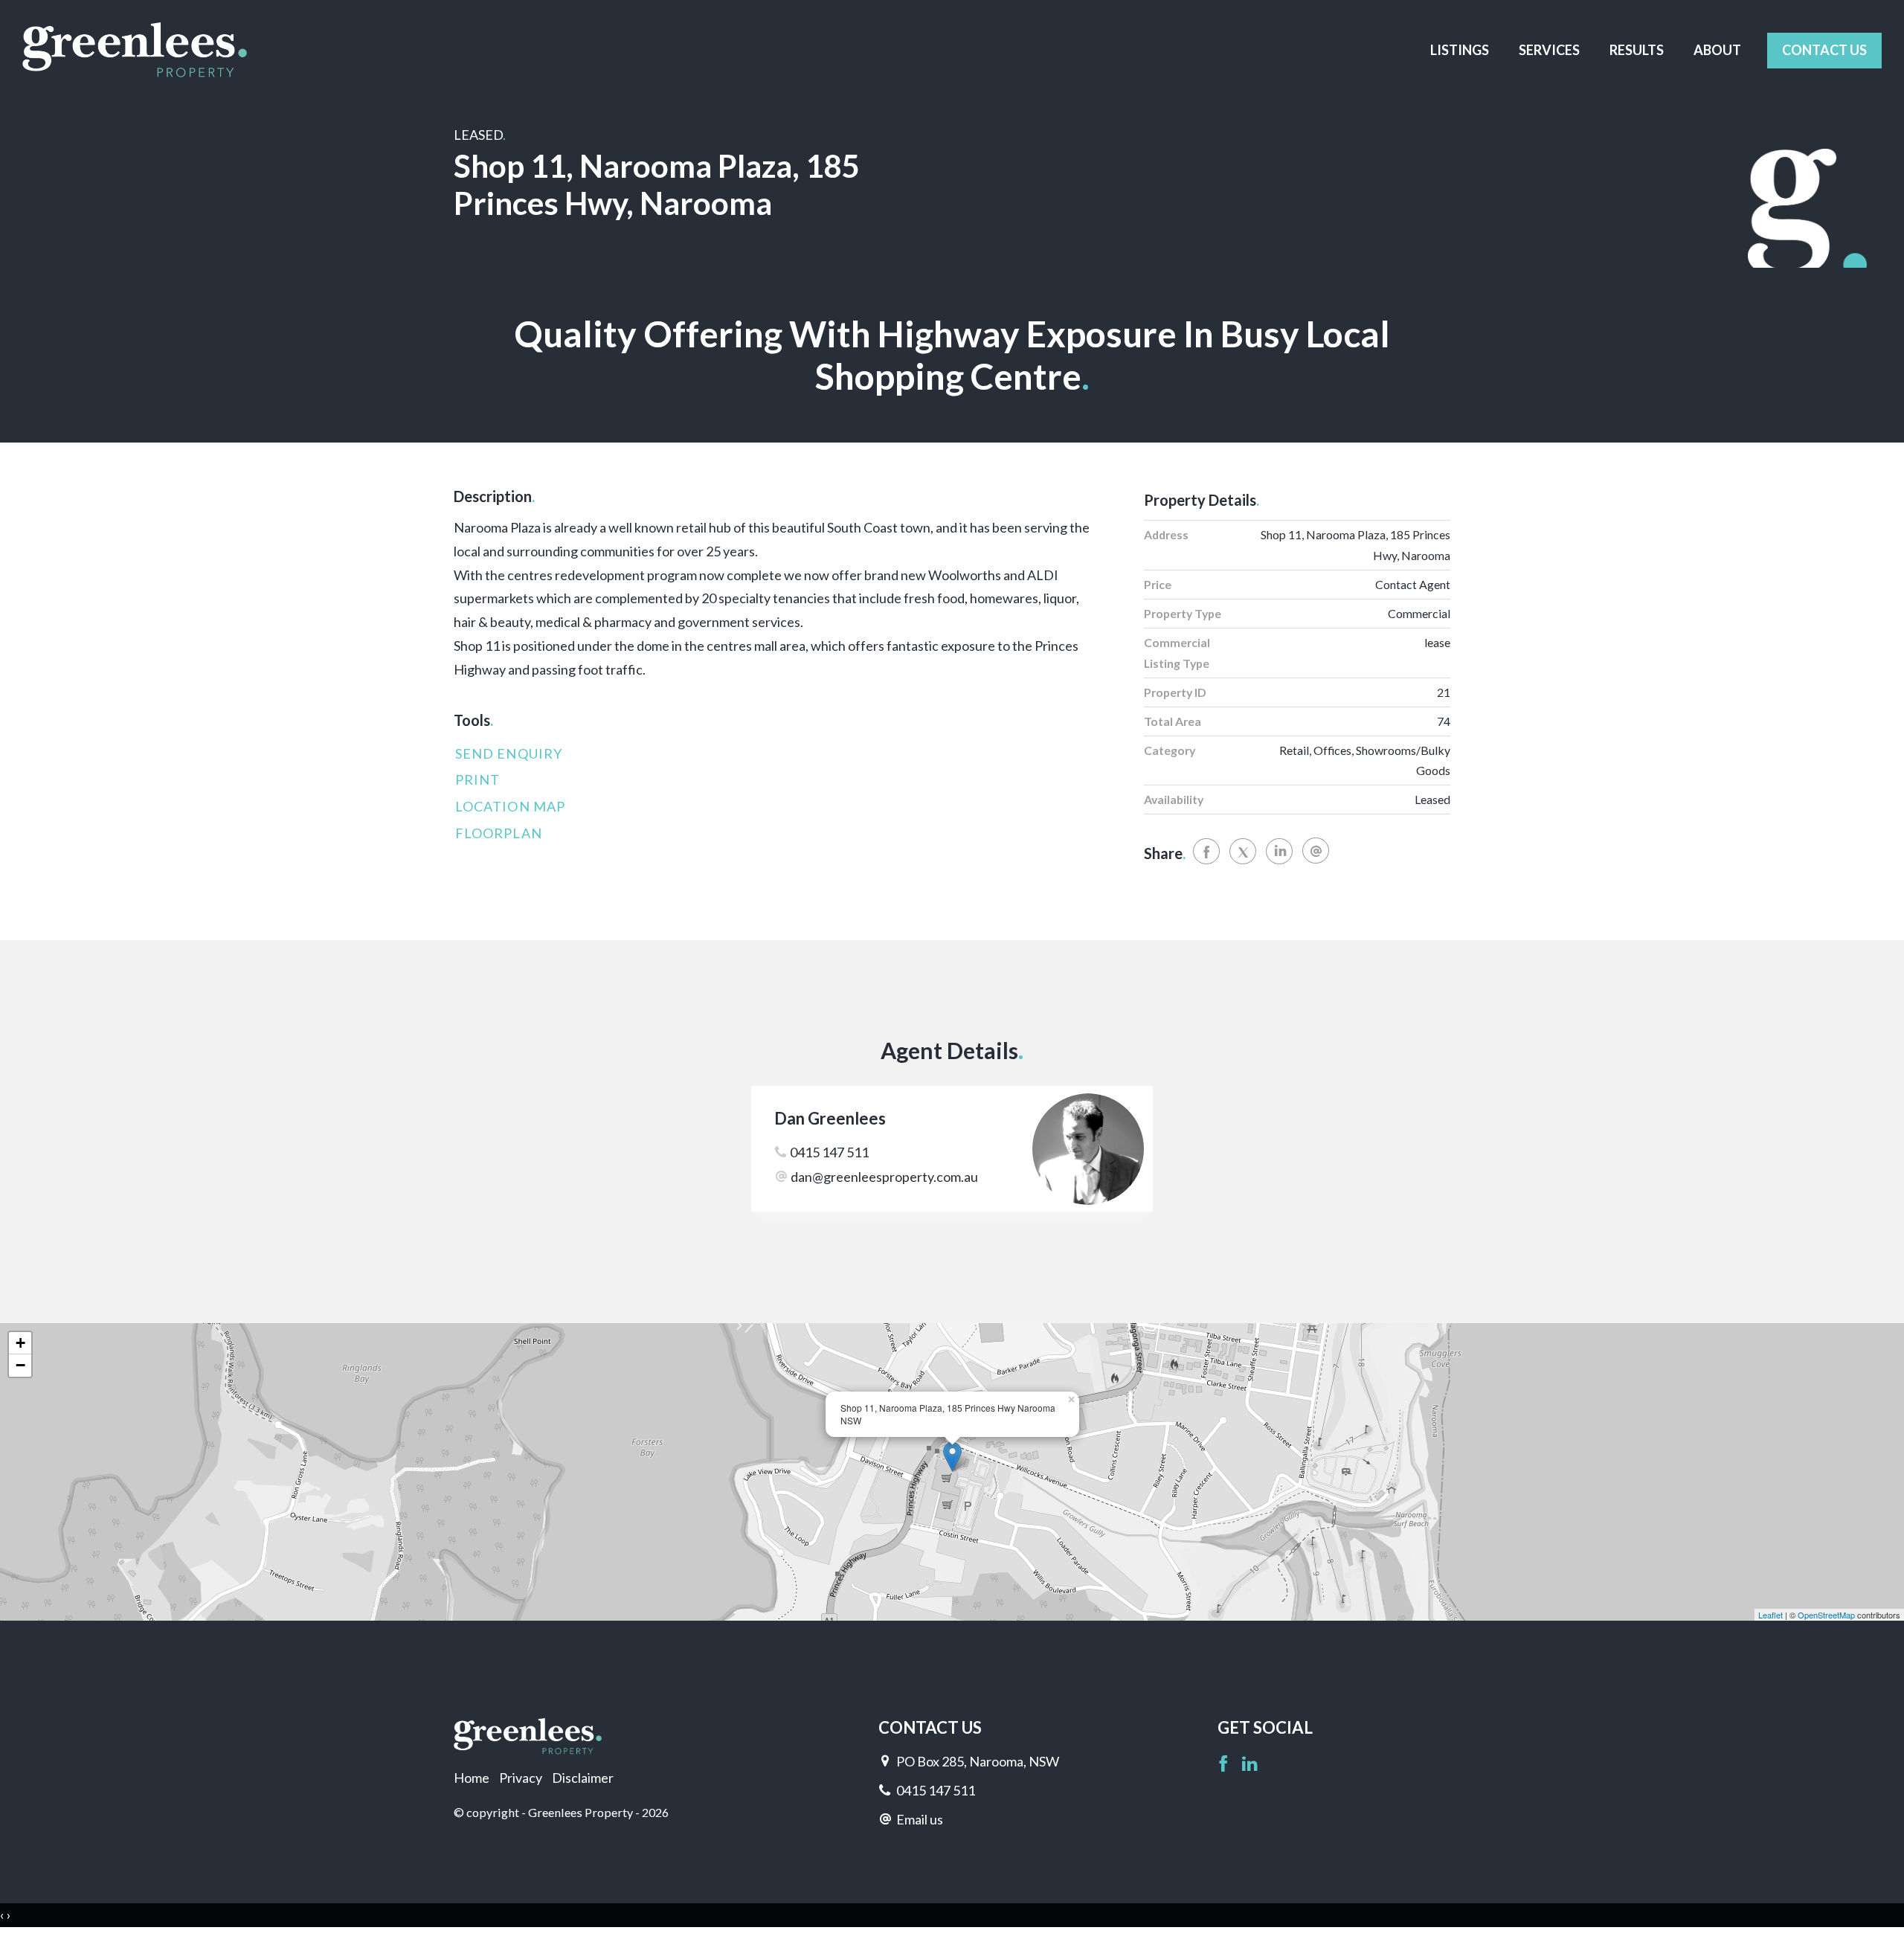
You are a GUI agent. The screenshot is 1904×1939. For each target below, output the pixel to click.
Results (1637, 50)
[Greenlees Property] (135, 49)
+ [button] (20, 1343)
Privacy (521, 1778)
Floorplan (499, 833)
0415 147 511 (829, 1152)
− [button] (20, 1365)
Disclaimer (583, 1778)
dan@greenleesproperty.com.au (884, 1177)
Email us (920, 1819)
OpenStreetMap (1826, 1615)
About (1717, 50)
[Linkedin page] (1250, 1765)
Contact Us (1824, 50)
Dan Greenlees (830, 1118)
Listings (1460, 50)
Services (1549, 50)
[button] (773, 780)
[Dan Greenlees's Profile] (1092, 1149)
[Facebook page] (1225, 1765)
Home (472, 1778)
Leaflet (1770, 1615)
